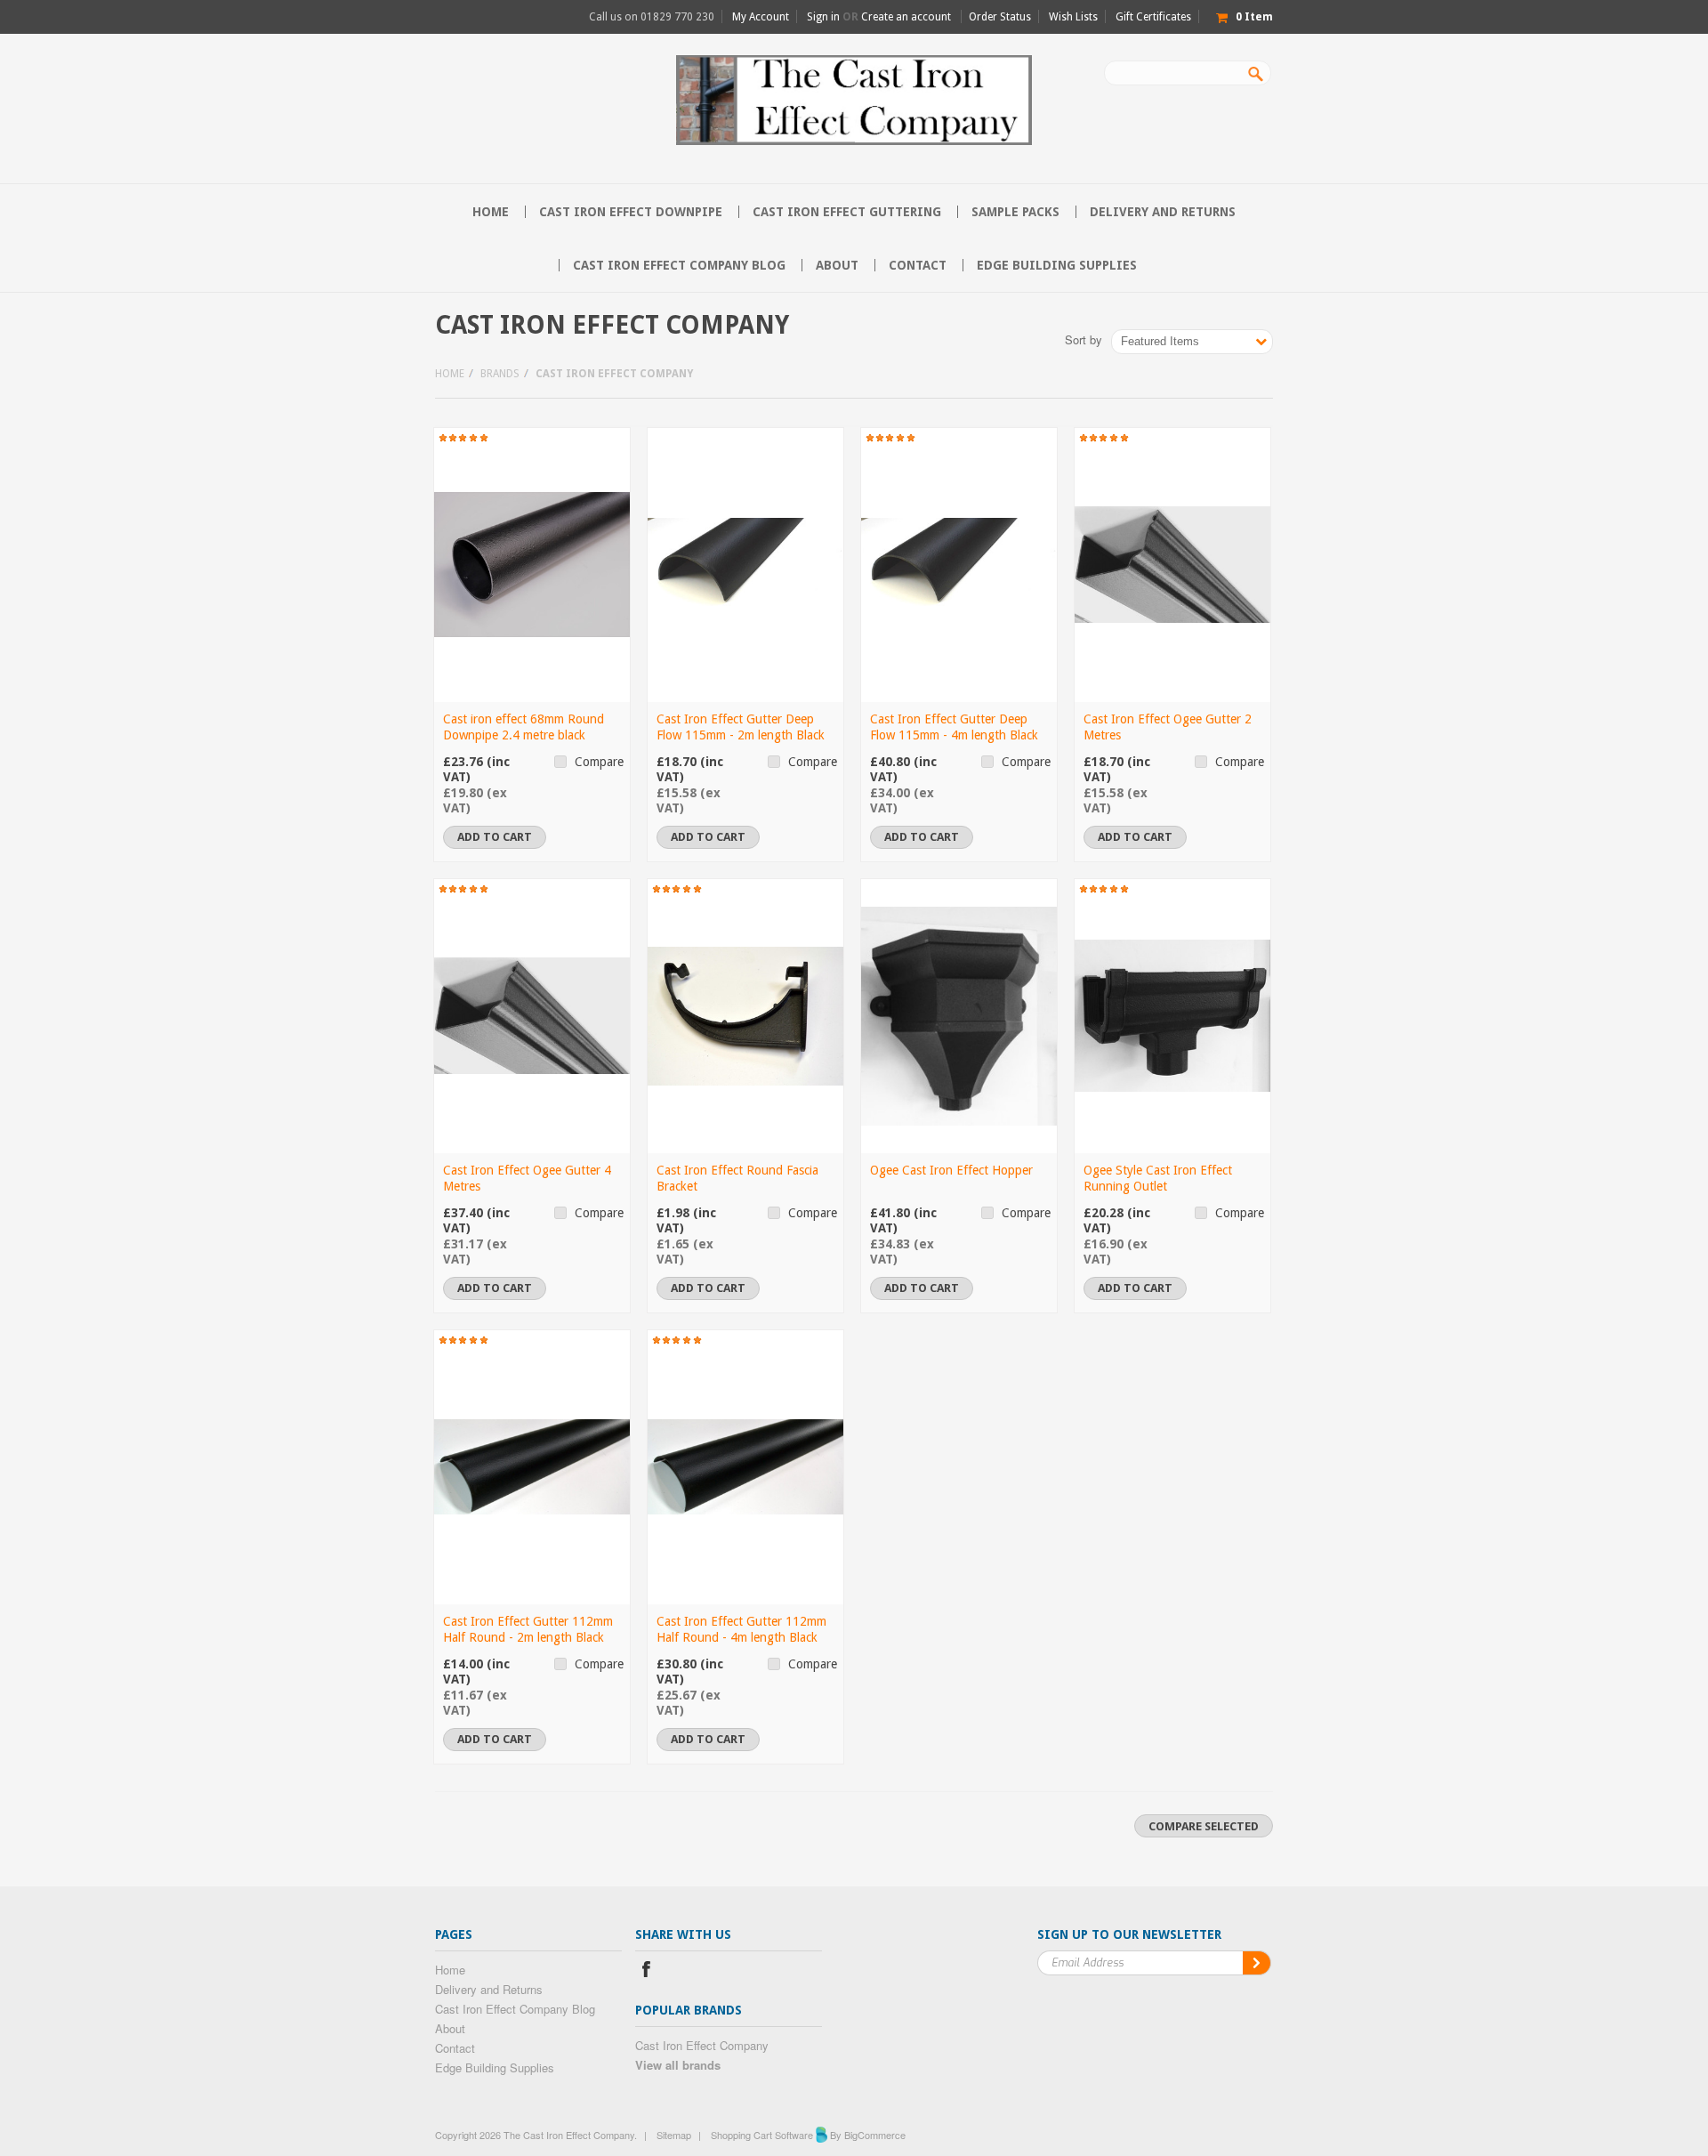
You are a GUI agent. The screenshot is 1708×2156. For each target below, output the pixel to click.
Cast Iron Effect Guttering (847, 212)
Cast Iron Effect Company (702, 2045)
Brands (500, 374)
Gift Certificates (1153, 17)
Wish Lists (1073, 17)
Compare (599, 762)
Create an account (906, 17)
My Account (761, 17)
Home (450, 374)
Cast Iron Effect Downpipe (631, 212)
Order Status (1000, 17)
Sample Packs (1015, 212)
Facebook (646, 1971)
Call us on (652, 17)
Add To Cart (495, 837)
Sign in (823, 17)
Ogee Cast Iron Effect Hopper (951, 1170)
